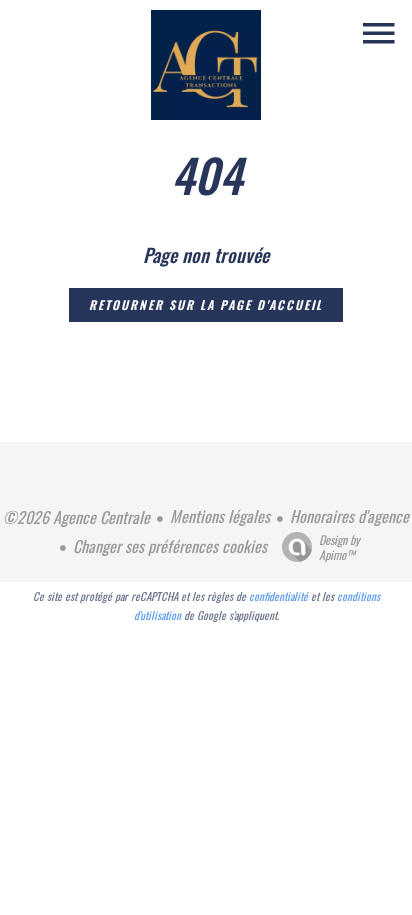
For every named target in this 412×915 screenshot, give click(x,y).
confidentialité (278, 596)
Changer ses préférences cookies (170, 546)
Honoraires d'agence (349, 516)
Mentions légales (220, 516)
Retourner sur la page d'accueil (206, 304)
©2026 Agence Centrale (76, 517)
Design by (339, 546)
